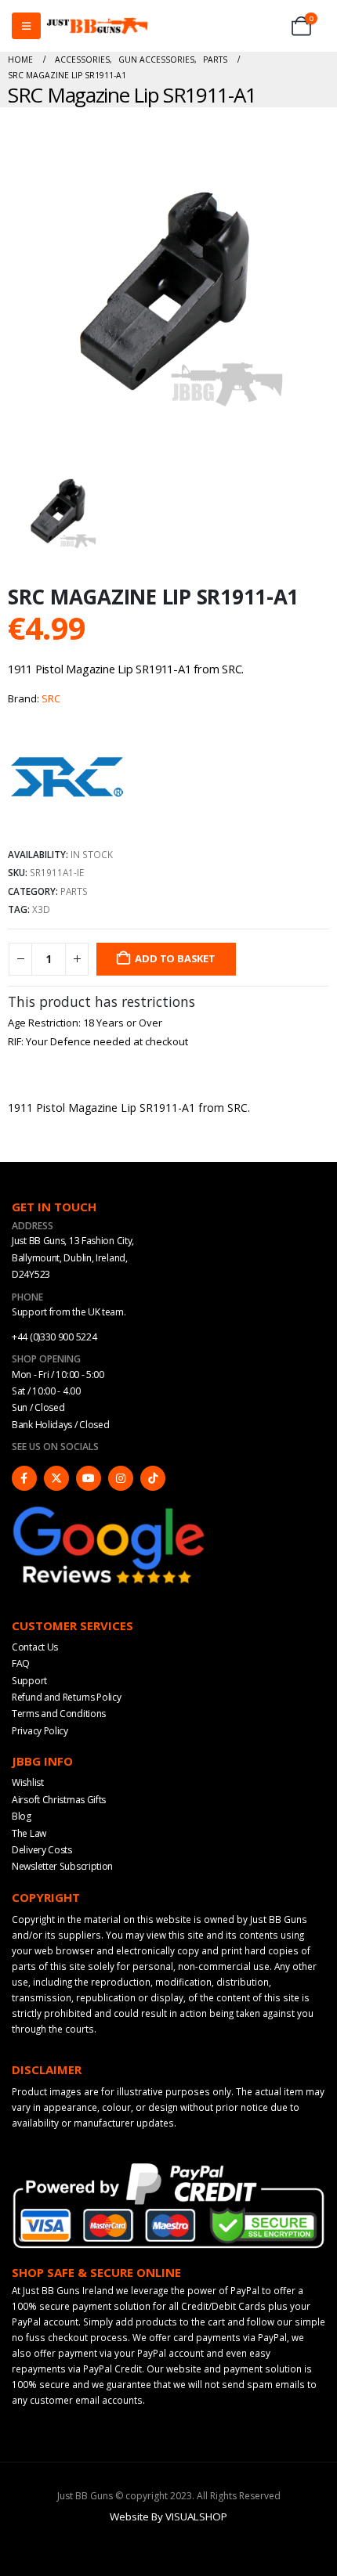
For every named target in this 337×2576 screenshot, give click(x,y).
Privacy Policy (40, 1731)
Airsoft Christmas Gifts (59, 1800)
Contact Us (35, 1647)
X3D (41, 909)
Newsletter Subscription (62, 1866)
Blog (22, 1816)
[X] (56, 1478)
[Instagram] (121, 1478)
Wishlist (28, 1782)
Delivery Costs (42, 1850)
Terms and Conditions (59, 1714)
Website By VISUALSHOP (168, 2516)
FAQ (21, 1663)
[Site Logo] (97, 26)
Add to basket (175, 958)
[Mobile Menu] (26, 26)
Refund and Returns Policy (67, 1697)
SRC (51, 698)
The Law (29, 1833)
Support (29, 1681)
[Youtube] (89, 1478)
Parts (74, 891)
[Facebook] (24, 1478)
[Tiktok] (153, 1478)
